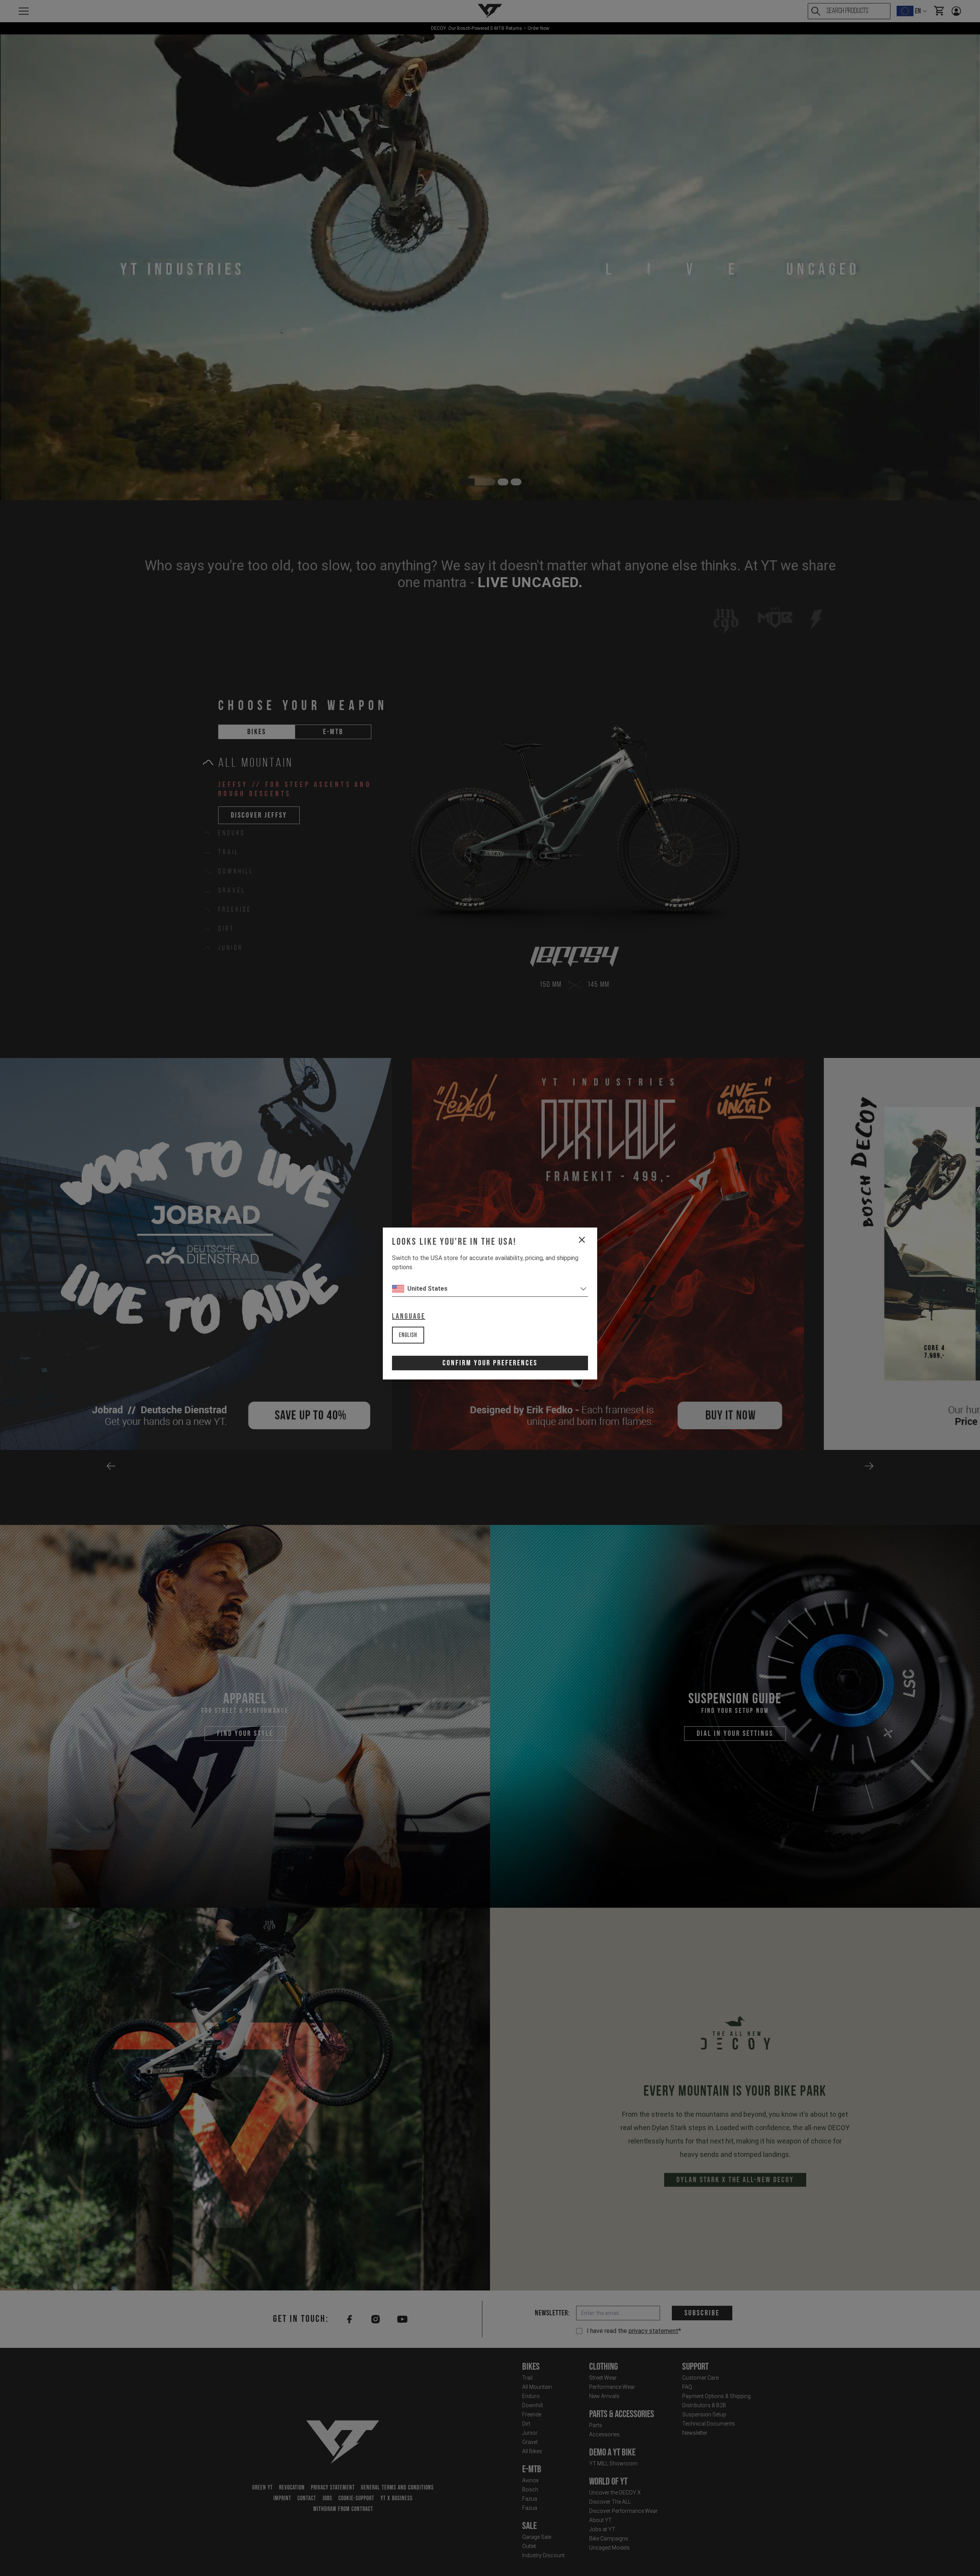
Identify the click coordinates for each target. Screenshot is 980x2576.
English (408, 1335)
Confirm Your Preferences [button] (490, 1363)
